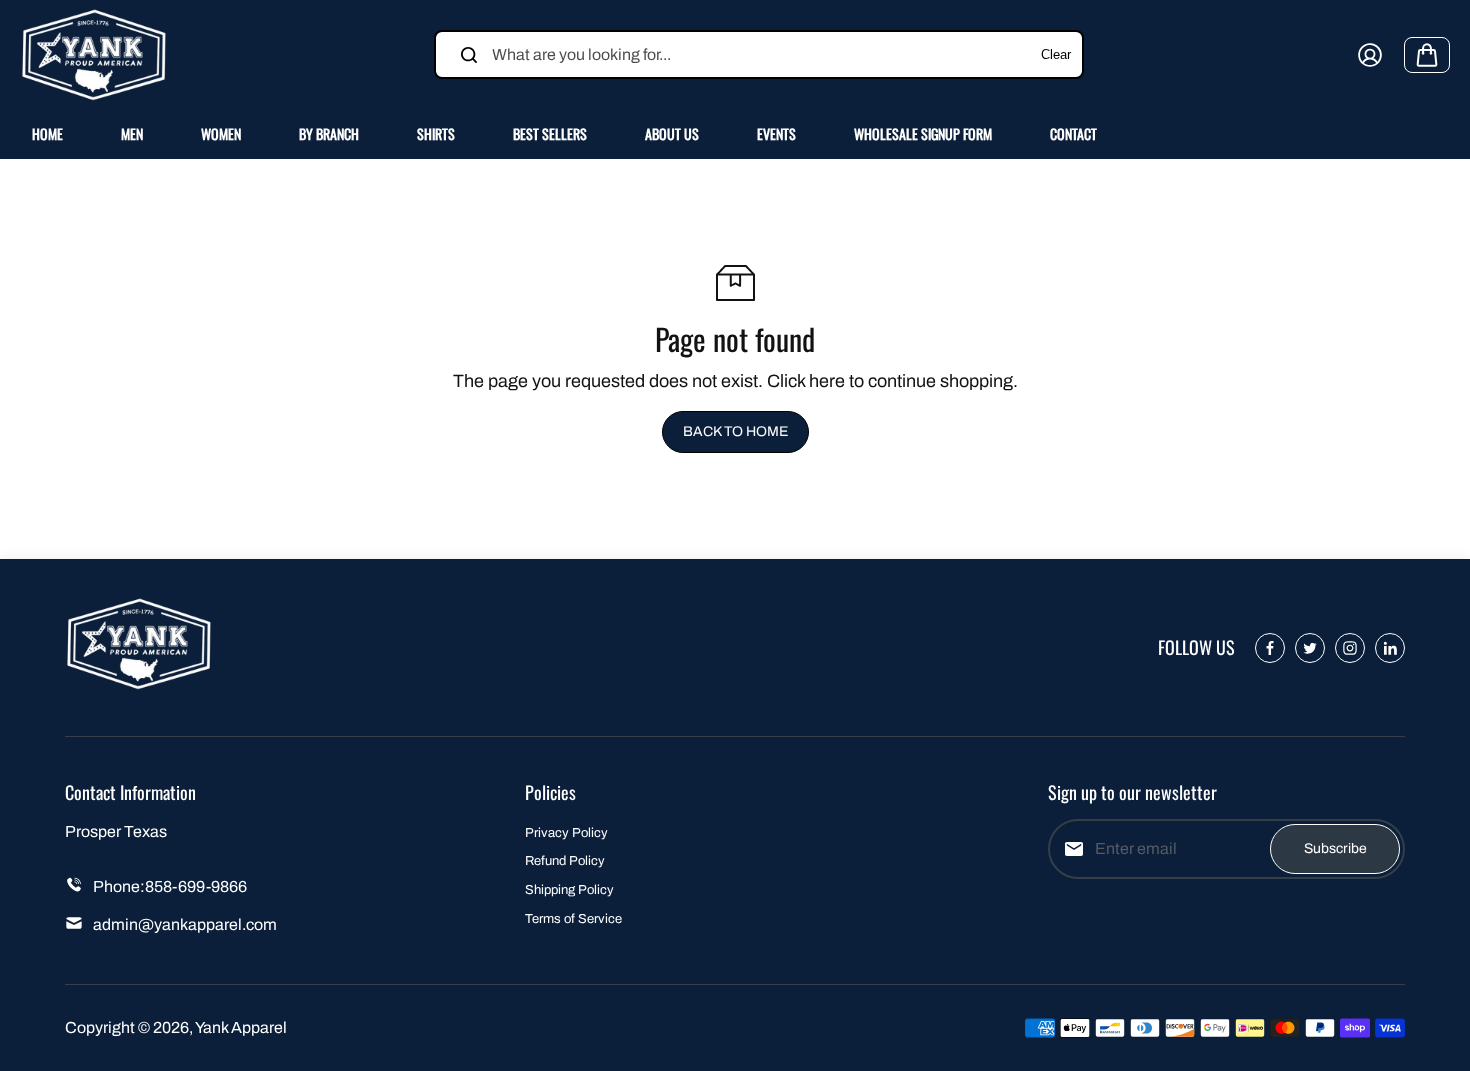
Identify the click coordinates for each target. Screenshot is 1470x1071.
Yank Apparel (241, 1027)
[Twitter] (1310, 648)
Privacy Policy (566, 833)
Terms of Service (573, 919)
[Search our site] (469, 55)
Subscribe (1335, 848)
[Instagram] (1350, 648)
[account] (1370, 55)
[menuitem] (47, 134)
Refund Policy (565, 861)
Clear (1056, 54)
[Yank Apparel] (95, 54)
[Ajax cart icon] (1427, 55)
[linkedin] (1390, 648)
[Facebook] (1270, 648)
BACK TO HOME (735, 431)
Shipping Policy (569, 890)
